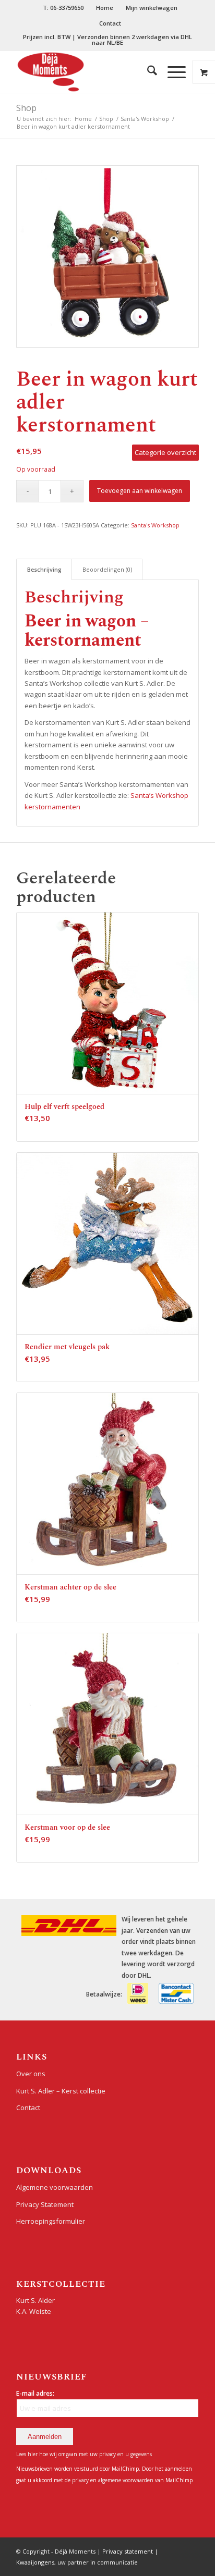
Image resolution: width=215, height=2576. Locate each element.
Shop (26, 108)
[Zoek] (147, 72)
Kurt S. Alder (35, 2300)
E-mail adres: (35, 2393)
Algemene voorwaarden (55, 2187)
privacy (81, 2480)
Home (105, 8)
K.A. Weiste (34, 2311)
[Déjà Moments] (89, 72)
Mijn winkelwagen (152, 8)
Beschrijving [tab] (44, 569)
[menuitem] (63, 8)
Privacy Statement (45, 2204)
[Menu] (171, 72)
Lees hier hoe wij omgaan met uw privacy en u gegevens (84, 2454)
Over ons (31, 2074)
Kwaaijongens (35, 2562)
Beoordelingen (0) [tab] (107, 569)
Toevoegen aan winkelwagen (140, 491)
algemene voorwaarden (126, 2480)
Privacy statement (128, 2551)
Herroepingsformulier (51, 2221)
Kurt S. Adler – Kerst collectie (61, 2091)
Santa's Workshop (155, 525)
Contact (110, 23)
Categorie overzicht (165, 452)
